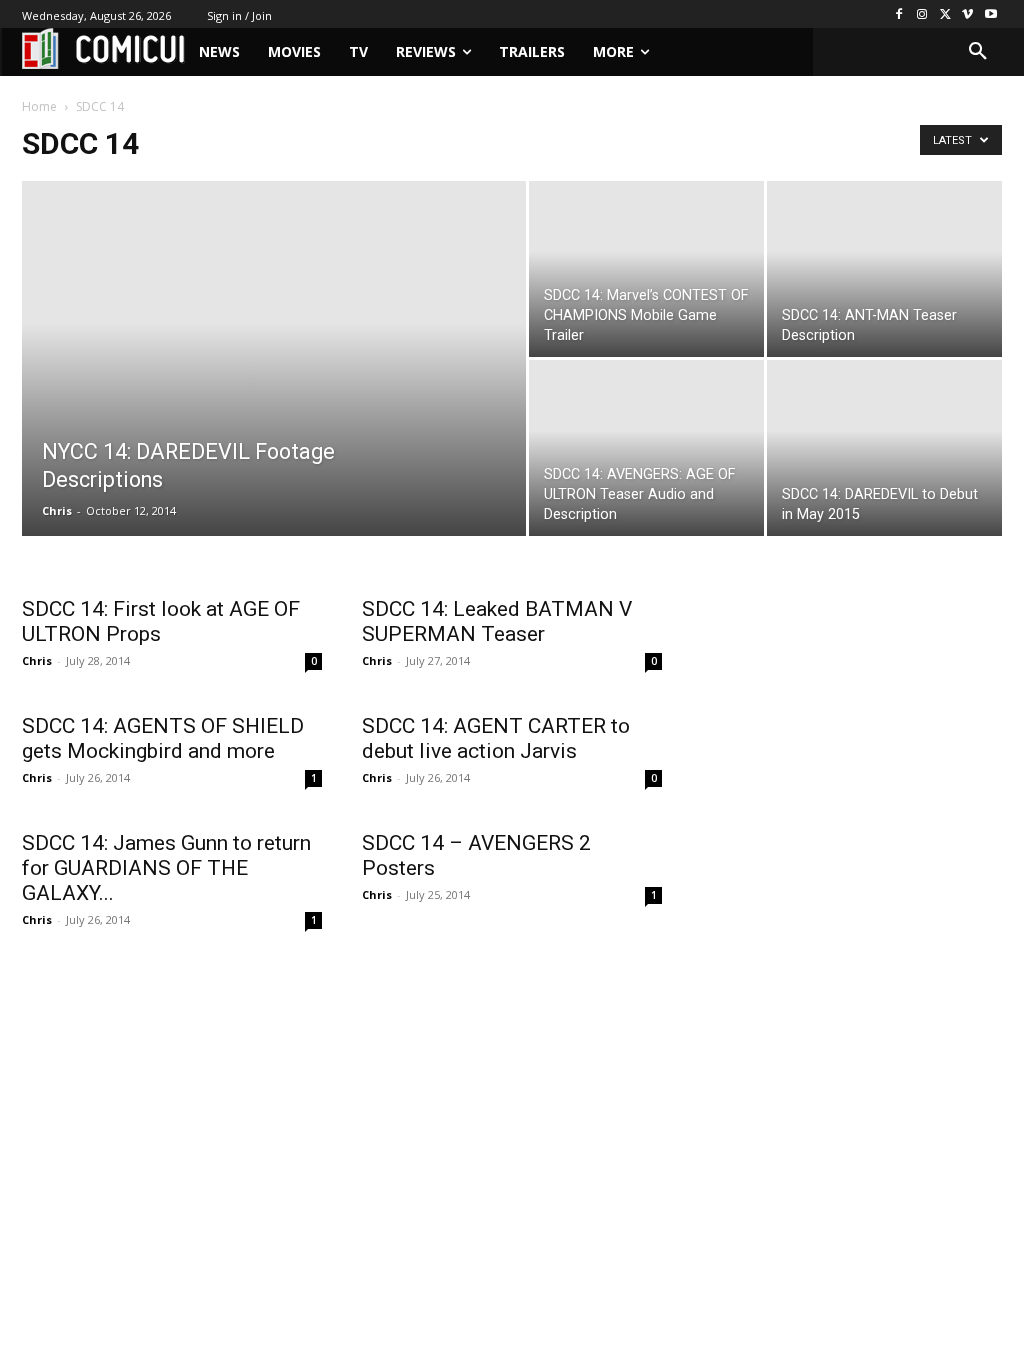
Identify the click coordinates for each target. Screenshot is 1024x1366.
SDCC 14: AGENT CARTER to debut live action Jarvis (496, 738)
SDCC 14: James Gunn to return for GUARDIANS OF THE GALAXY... (166, 868)
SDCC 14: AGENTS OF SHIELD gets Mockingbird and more (163, 738)
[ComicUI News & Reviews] (103, 48)
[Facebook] (899, 14)
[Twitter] (945, 14)
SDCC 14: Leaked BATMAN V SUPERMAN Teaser (497, 621)
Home (39, 106)
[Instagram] (922, 14)
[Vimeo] (967, 14)
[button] (978, 52)
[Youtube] (990, 14)
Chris (57, 510)
